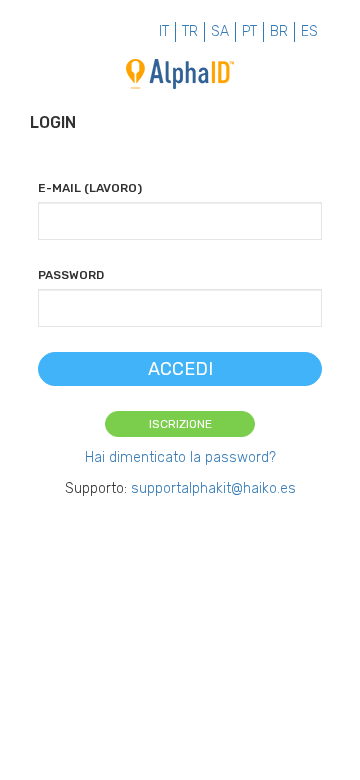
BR (279, 31)
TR (190, 31)
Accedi (180, 369)
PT (249, 31)
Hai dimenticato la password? (180, 457)
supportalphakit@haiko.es (213, 488)
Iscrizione (180, 424)
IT (164, 31)
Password (71, 275)
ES (309, 31)
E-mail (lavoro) (90, 188)
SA (220, 31)
